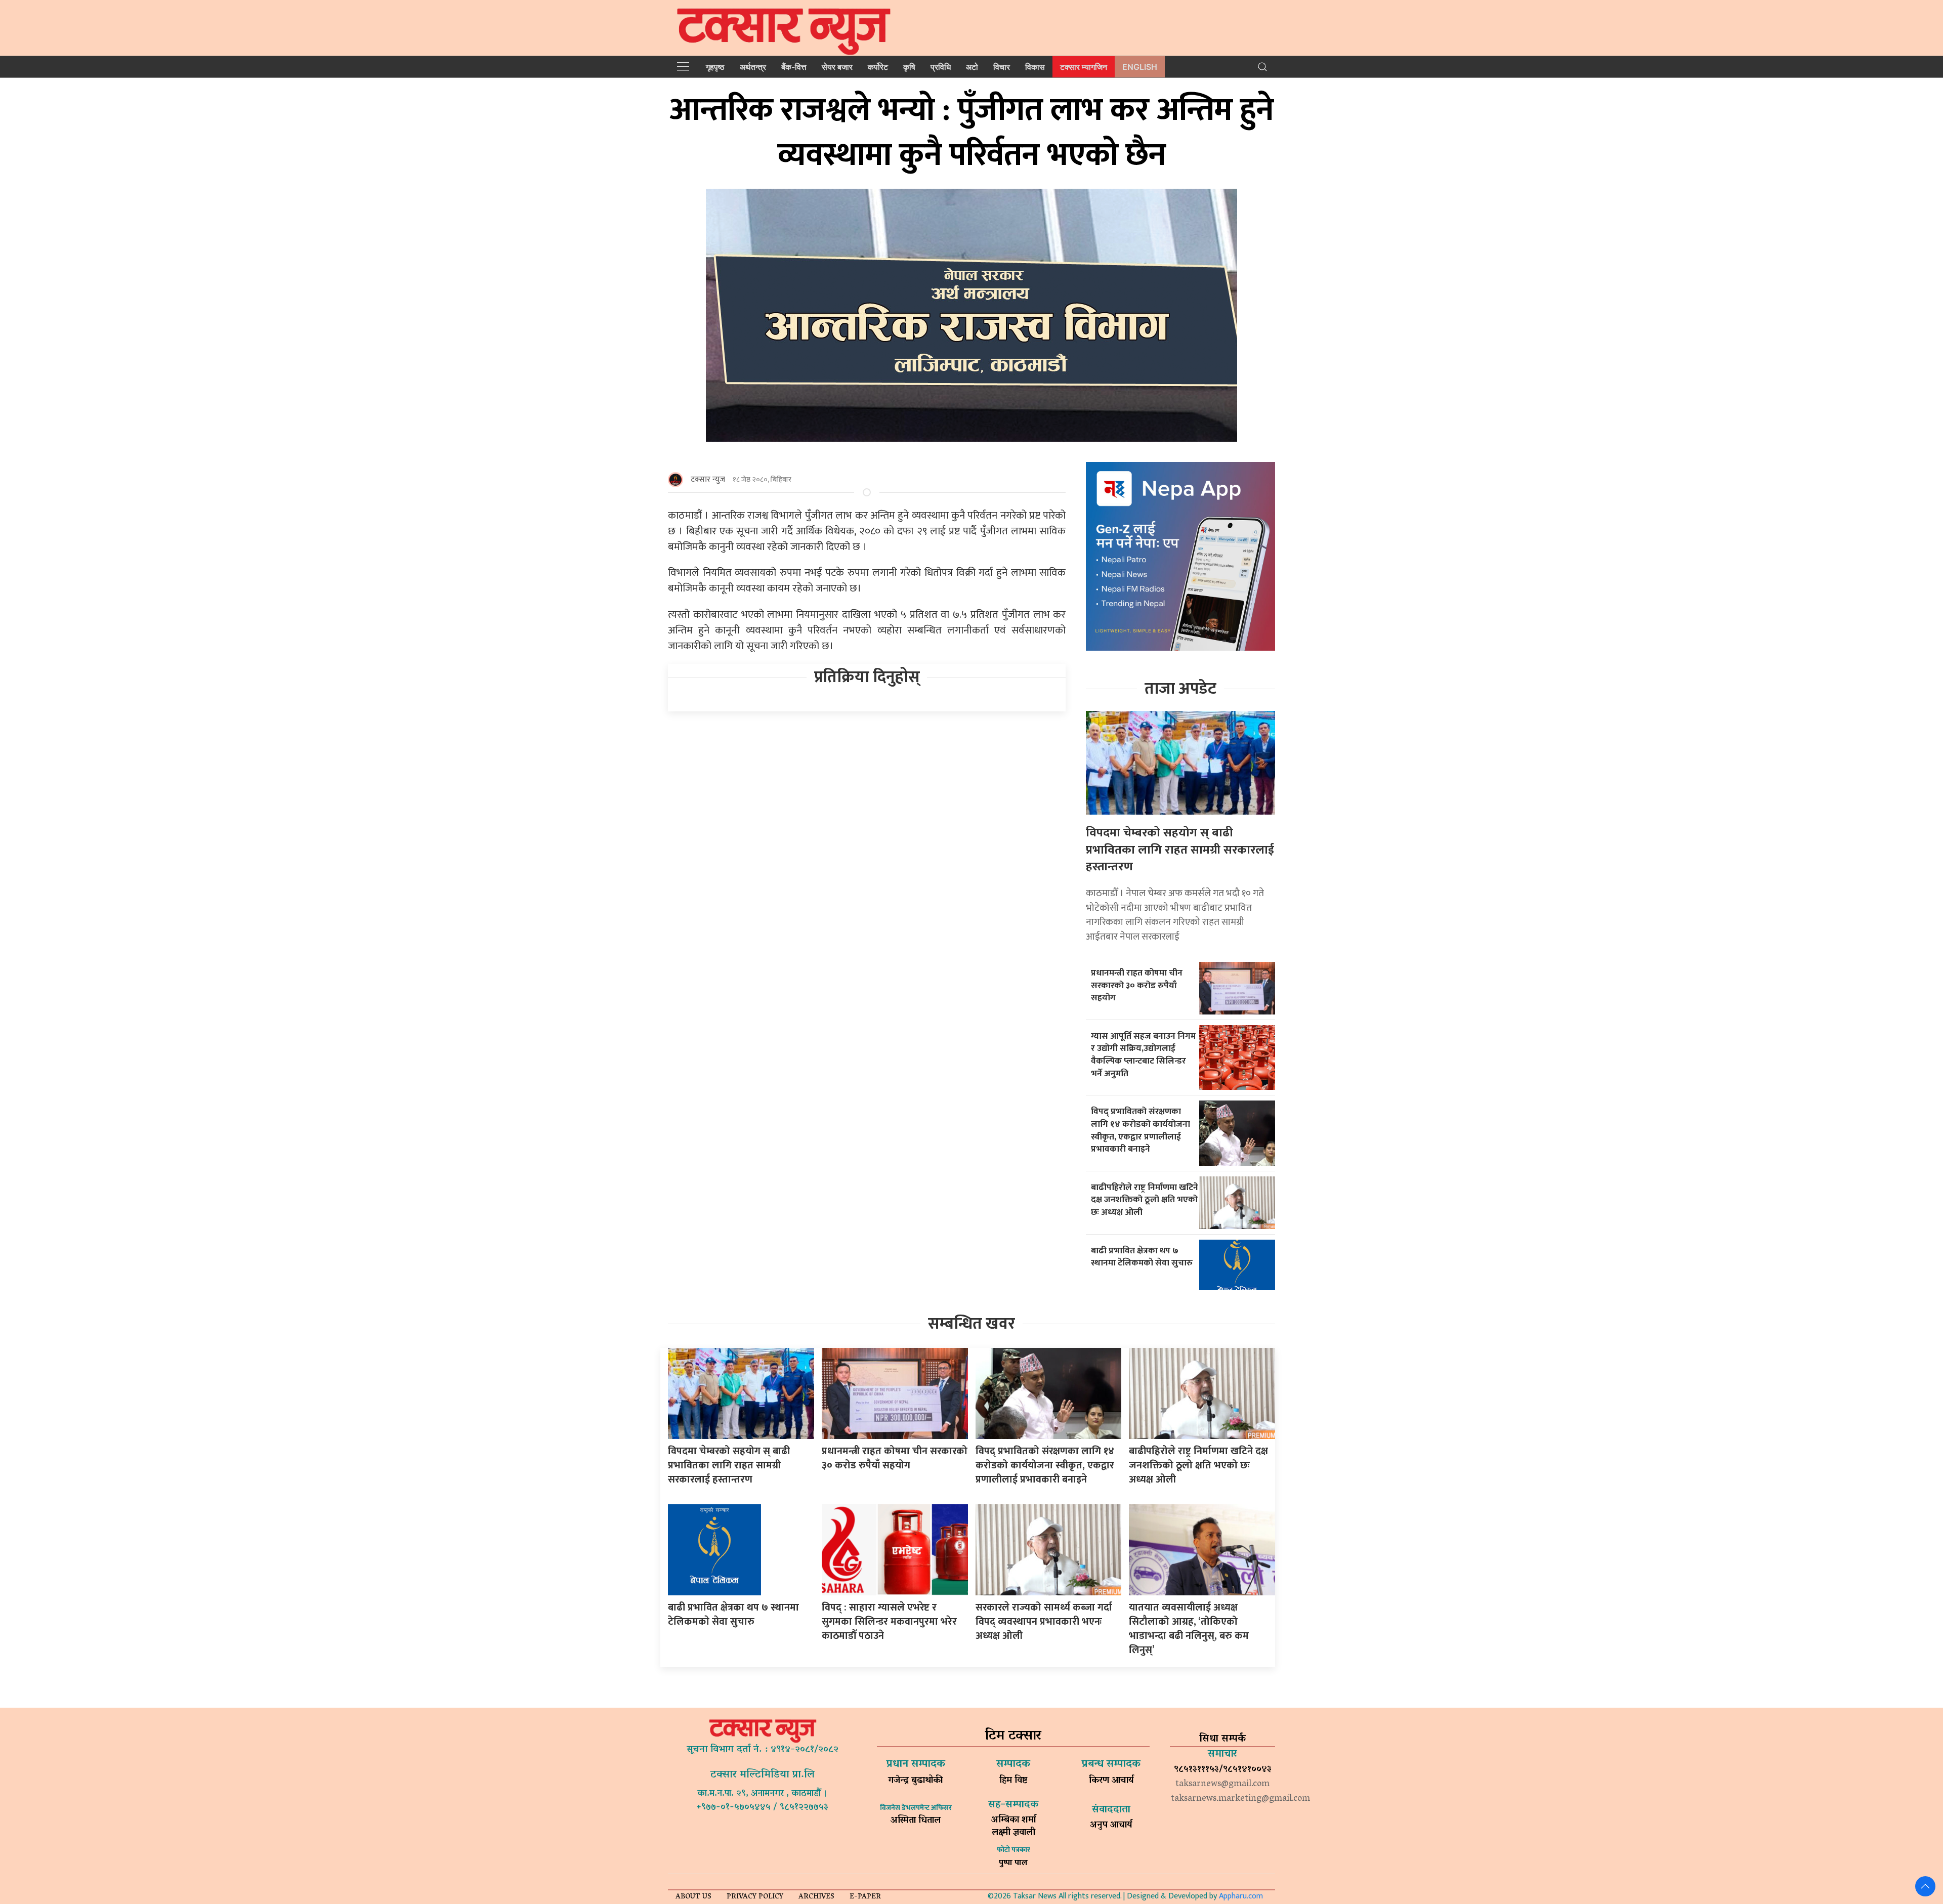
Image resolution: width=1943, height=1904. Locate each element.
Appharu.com (1241, 1896)
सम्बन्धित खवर (971, 1324)
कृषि (909, 67)
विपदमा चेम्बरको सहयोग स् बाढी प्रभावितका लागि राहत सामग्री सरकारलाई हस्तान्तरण (1180, 850)
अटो (972, 67)
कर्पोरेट (878, 67)
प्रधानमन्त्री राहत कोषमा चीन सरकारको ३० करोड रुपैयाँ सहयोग (1137, 985)
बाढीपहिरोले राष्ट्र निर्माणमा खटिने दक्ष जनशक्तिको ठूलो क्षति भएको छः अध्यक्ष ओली (1145, 1200)
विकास (1035, 67)
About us (693, 1897)
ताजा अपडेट (1180, 689)
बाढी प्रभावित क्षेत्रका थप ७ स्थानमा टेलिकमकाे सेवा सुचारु (1142, 1257)
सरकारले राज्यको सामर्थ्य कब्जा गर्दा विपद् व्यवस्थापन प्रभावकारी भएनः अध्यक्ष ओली (1044, 1622)
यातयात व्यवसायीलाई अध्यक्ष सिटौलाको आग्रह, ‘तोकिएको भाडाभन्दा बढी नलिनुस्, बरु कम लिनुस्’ (1189, 1629)
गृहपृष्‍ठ (715, 67)
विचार (1002, 67)
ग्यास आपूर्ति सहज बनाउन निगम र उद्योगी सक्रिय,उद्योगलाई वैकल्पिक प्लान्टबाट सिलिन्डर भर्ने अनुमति (1143, 1055)
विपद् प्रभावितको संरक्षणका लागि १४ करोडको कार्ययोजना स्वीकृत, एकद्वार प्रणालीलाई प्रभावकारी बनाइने (1141, 1130)
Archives (816, 1897)
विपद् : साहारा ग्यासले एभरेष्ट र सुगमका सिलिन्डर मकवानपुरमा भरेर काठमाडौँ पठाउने (889, 1622)
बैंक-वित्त (794, 67)
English (1140, 67)
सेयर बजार (837, 67)
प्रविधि (941, 67)
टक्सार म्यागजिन (1084, 67)
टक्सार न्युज (708, 479)
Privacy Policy (755, 1897)
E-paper (865, 1897)
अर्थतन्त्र (753, 67)
